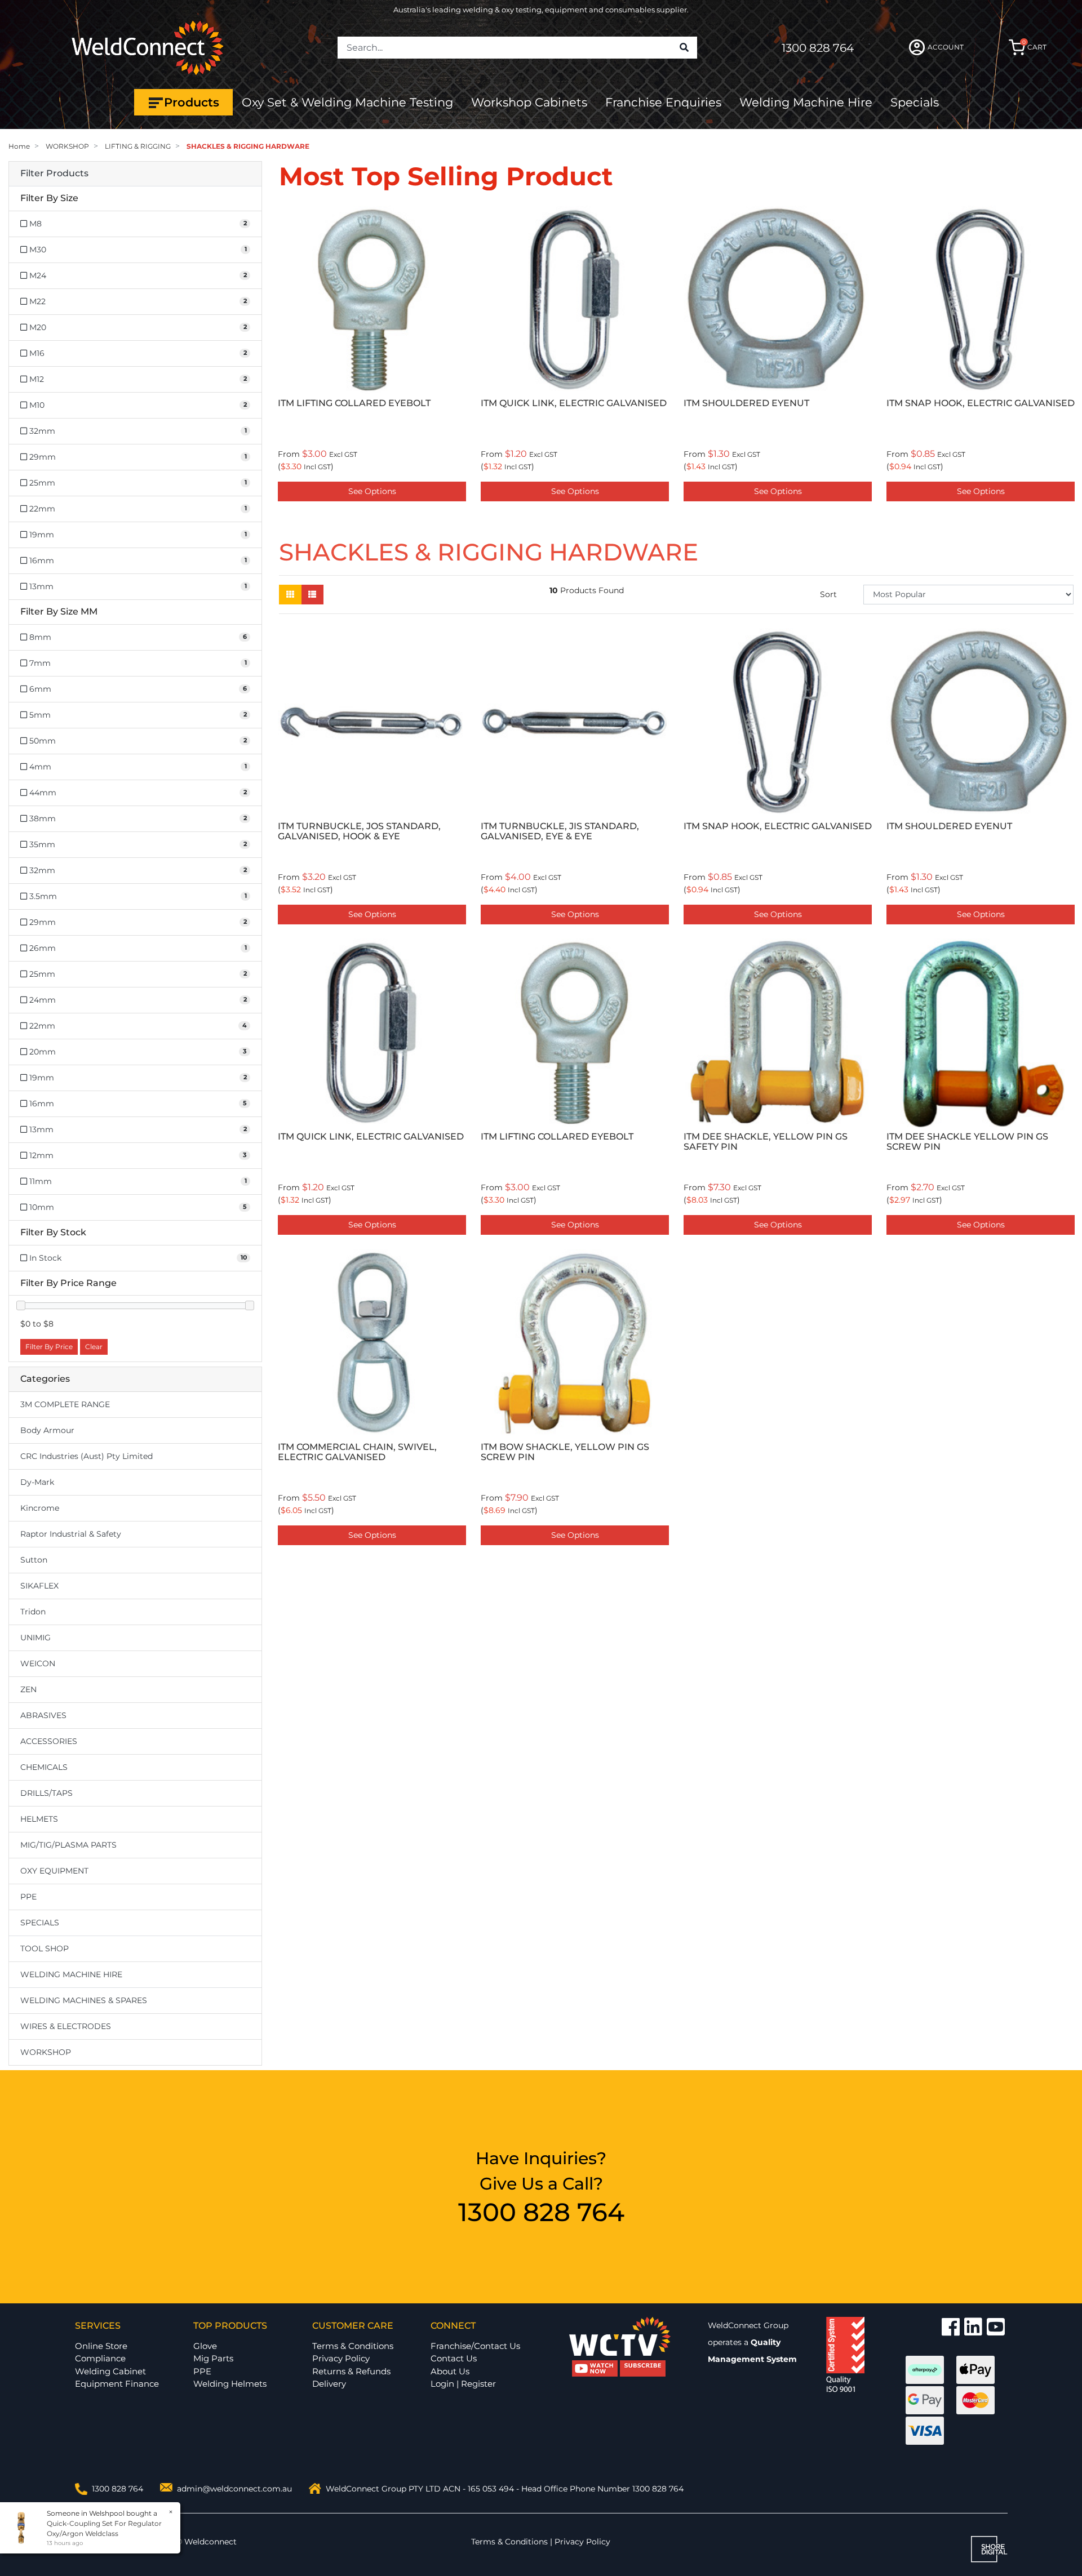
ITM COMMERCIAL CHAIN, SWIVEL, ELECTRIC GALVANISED (966, 408)
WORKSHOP (46, 2052)
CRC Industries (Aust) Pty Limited (87, 1456)
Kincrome (40, 1508)
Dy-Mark (37, 1482)
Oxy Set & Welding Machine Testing (347, 102)
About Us (450, 2371)
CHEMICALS (44, 1767)
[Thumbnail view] (290, 595)
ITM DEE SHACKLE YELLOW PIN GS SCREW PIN (967, 1142)
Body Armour (47, 1430)
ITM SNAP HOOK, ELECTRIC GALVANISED (575, 403)
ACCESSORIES (49, 1741)
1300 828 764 (818, 48)
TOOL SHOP (45, 1948)
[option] (372, 356)
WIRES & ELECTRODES (66, 2026)
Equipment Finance (117, 2384)
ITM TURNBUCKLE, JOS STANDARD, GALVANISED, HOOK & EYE (359, 831)
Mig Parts (213, 2358)
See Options (372, 491)
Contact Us (454, 2358)
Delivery (329, 2384)
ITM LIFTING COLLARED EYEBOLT (557, 1136)
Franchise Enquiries (663, 102)
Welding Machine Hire (806, 102)
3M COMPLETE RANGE (65, 1404)
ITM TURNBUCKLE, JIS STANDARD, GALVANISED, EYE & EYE (560, 831)
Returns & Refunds (351, 2371)
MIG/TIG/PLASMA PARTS (68, 1845)
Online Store (101, 2346)
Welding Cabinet (110, 2371)
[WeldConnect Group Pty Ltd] (148, 47)
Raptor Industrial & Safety (71, 1534)
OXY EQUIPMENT (54, 1871)
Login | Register (463, 2384)
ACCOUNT (946, 47)
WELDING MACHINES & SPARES (84, 2000)
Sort (828, 594)
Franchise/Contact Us (475, 2346)
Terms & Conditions (353, 2346)
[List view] (312, 595)
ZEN (28, 1689)
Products (192, 102)
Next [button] (1067, 356)
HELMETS (39, 1819)
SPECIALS (40, 1923)
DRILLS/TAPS (46, 1793)
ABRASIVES (43, 1715)
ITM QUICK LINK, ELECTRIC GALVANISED (371, 1136)
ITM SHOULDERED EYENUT (341, 403)
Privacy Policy (341, 2358)
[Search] (684, 48)
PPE (28, 1897)
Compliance (100, 2358)
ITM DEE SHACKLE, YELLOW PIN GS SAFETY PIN (766, 1142)
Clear (94, 1347)
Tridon (33, 1612)
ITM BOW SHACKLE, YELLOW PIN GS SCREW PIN (768, 408)
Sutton (34, 1560)
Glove (205, 2346)
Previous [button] (285, 356)
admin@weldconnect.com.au (234, 2489)
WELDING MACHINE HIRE (71, 1974)
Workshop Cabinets (529, 102)
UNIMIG (36, 1638)
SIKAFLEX (39, 1586)
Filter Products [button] (54, 173)
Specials (915, 102)
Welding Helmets (230, 2384)
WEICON (38, 1663)
